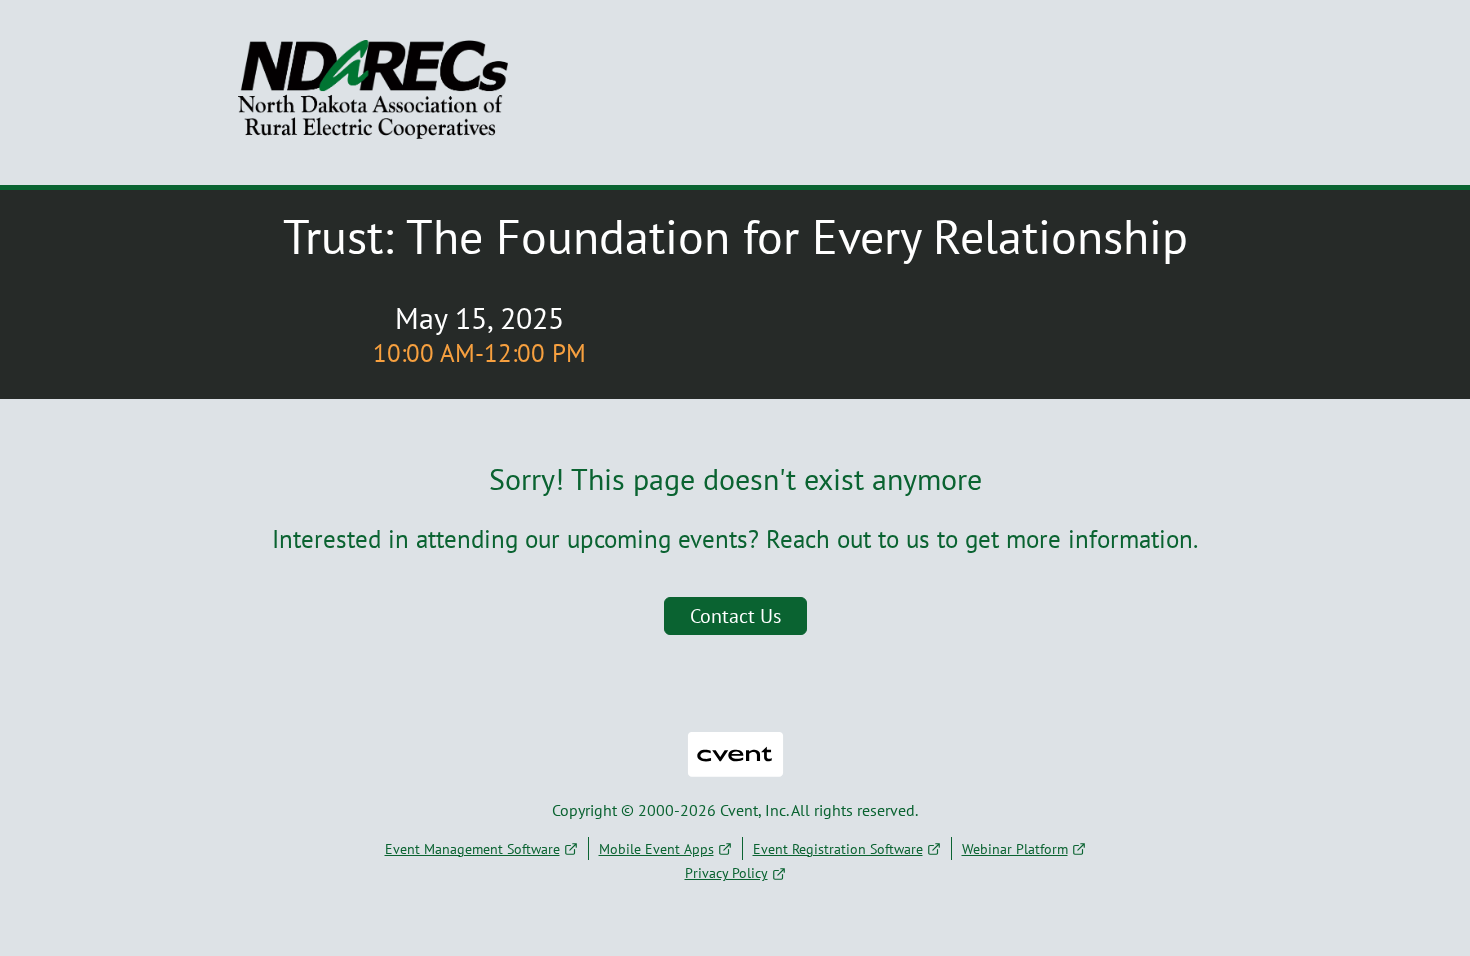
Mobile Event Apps (656, 849)
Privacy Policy (726, 873)
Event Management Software (472, 849)
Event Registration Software (838, 849)
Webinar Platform (1015, 849)
